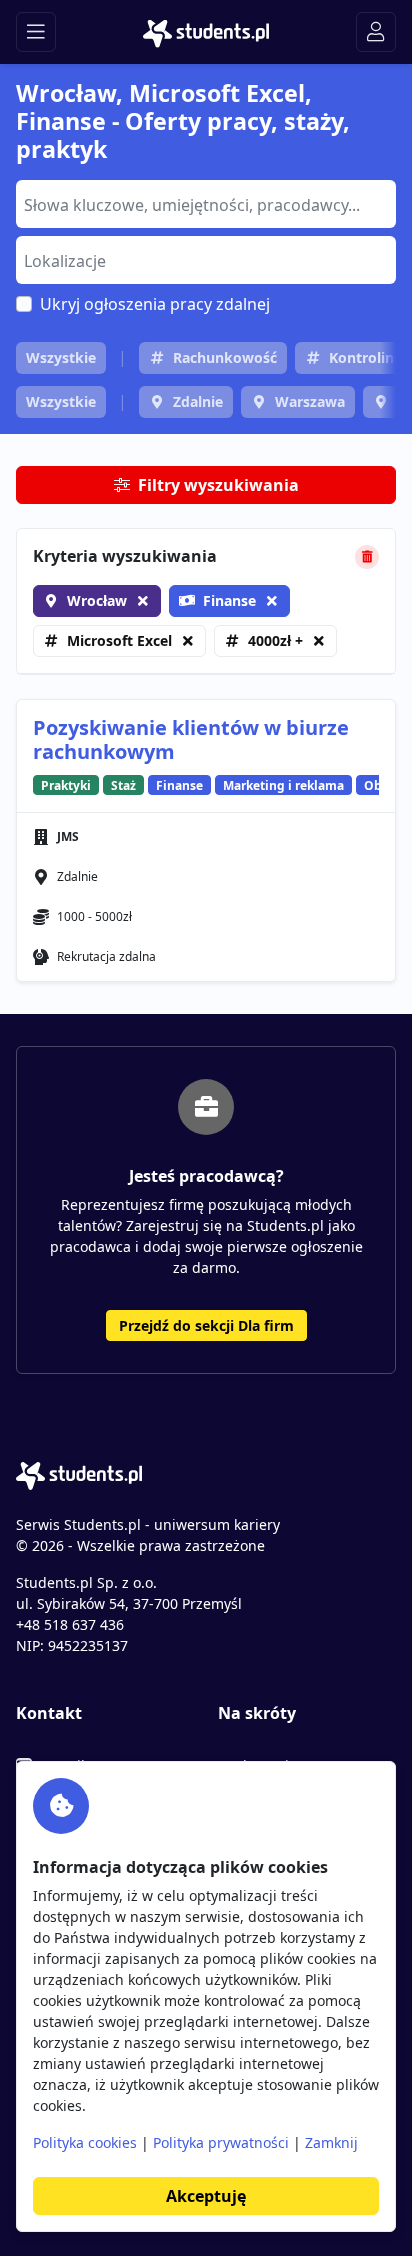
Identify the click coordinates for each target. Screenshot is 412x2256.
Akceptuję (206, 2196)
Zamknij (331, 2142)
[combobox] (206, 204)
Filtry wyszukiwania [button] (218, 485)
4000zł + (275, 640)
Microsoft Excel (119, 640)
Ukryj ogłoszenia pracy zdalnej (155, 304)
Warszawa (310, 401)
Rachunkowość (225, 357)
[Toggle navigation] (36, 32)
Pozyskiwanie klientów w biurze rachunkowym (191, 739)
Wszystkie (61, 357)
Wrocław (97, 600)
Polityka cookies (85, 2142)
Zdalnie (198, 401)
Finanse (229, 600)
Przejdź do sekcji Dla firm (206, 1325)
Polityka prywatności (221, 2142)
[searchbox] (203, 203)
